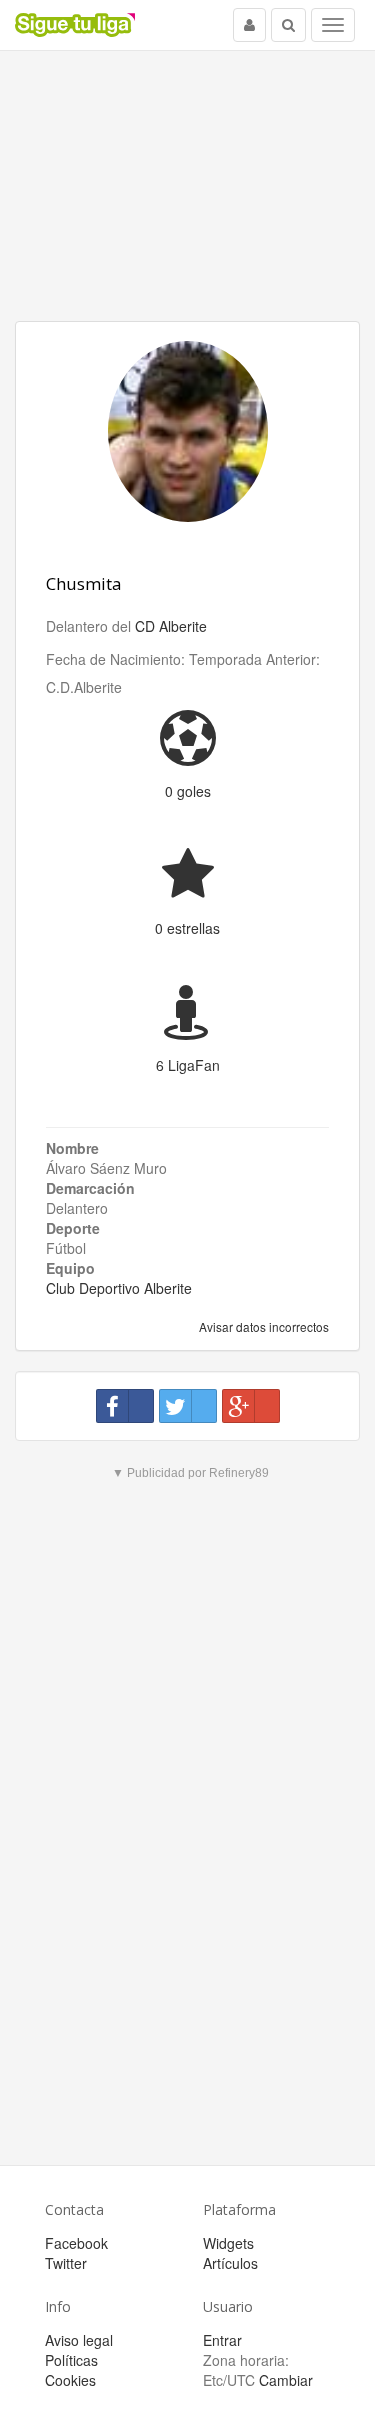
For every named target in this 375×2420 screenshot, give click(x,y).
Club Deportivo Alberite (119, 1288)
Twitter (66, 2263)
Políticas (71, 2360)
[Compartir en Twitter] (188, 1406)
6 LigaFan (188, 1065)
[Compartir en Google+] (251, 1406)
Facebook (76, 2243)
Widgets (228, 2243)
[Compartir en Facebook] (125, 1406)
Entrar (222, 2340)
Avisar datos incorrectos (262, 1326)
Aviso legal (79, 2340)
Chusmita (83, 583)
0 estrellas (187, 928)
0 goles (188, 791)
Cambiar (286, 2380)
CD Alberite (171, 626)
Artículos (230, 2263)
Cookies (70, 2380)
